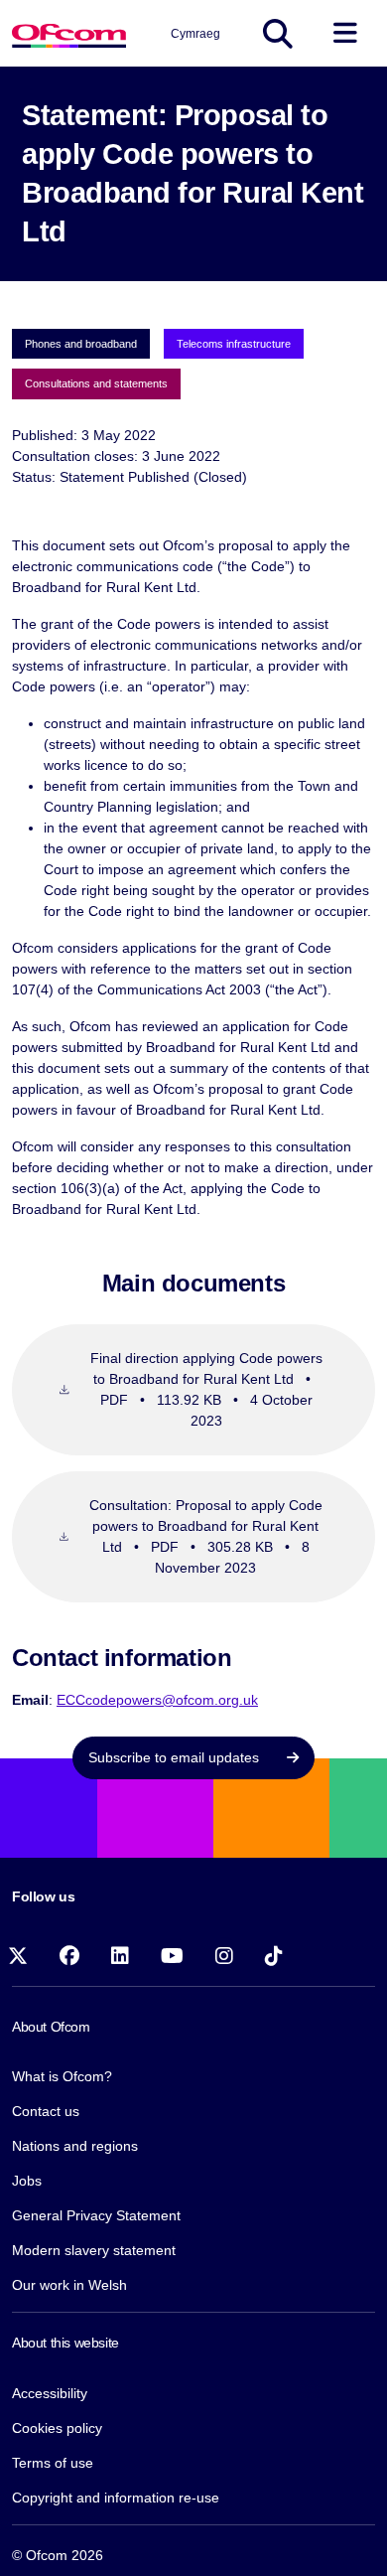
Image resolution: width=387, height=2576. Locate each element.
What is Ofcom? (62, 2076)
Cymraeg (195, 34)
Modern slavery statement (94, 2250)
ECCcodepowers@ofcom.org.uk (157, 1700)
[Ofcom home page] (69, 33)
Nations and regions (75, 2146)
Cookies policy (57, 2428)
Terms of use (53, 2463)
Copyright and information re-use (116, 2498)
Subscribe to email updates (176, 1757)
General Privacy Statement (96, 2215)
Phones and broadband (81, 344)
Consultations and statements (96, 383)
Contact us (46, 2111)
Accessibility (50, 2393)
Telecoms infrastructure (234, 344)
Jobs (27, 2181)
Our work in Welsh (69, 2285)
